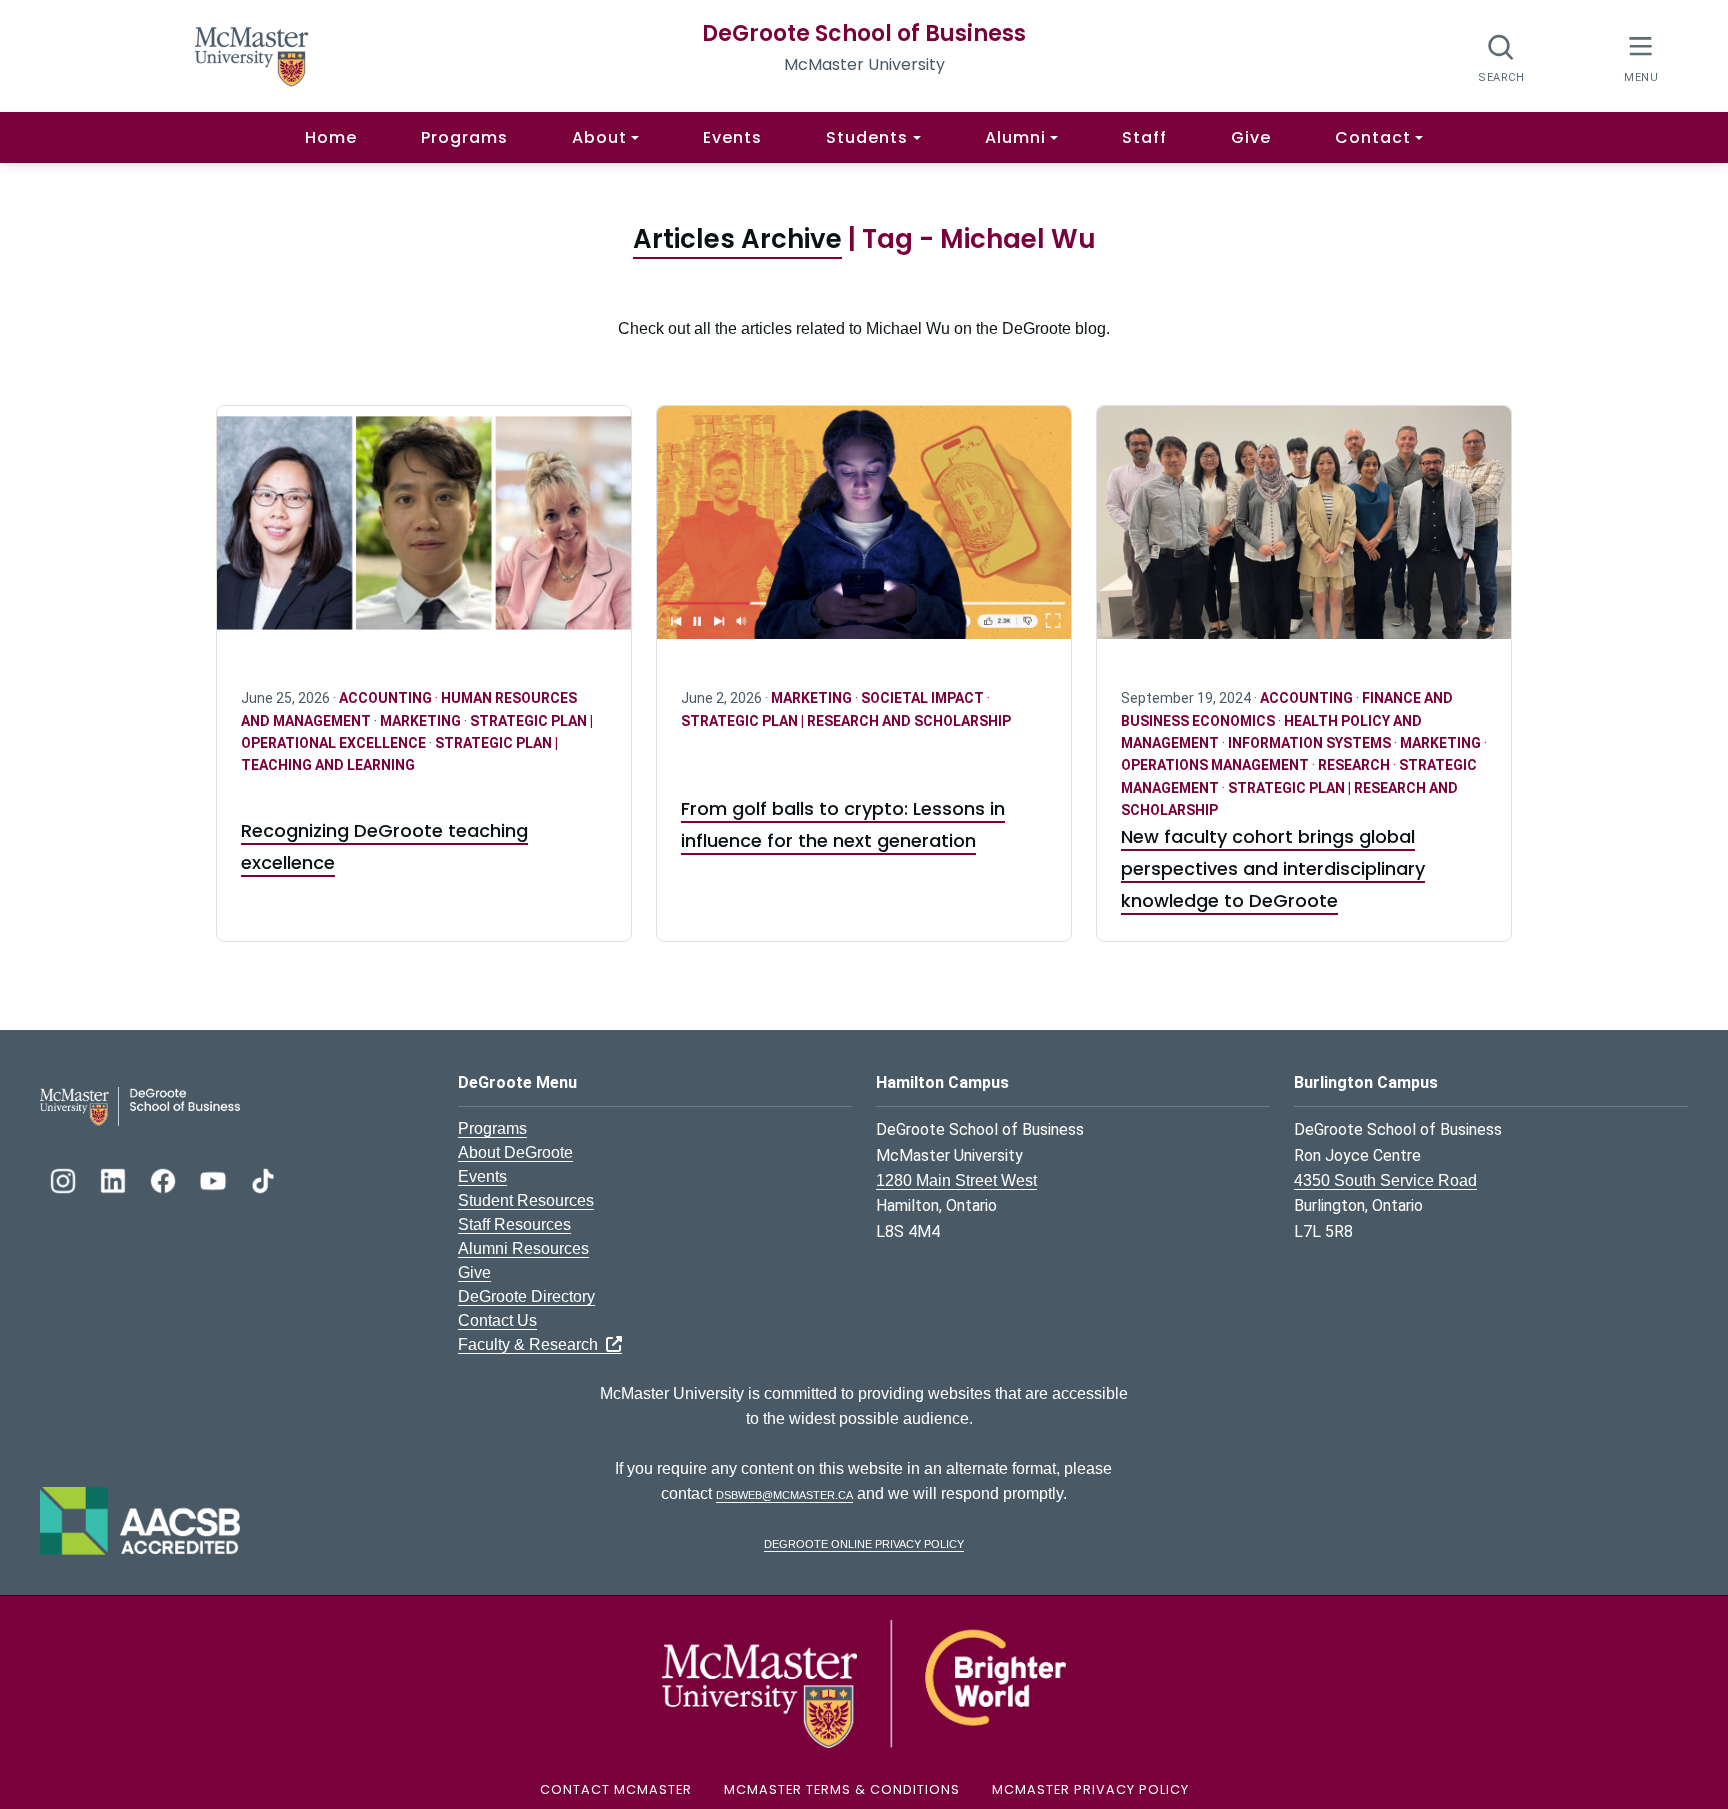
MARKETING (422, 721)
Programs (464, 137)
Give (1251, 137)
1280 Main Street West (956, 1180)
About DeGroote (515, 1152)
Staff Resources (514, 1224)
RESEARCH (1355, 765)
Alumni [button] (1015, 137)
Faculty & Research (532, 1344)
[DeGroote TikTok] (263, 1178)
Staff (1144, 137)
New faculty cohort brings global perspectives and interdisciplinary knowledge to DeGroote (1273, 868)
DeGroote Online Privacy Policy (864, 1542)
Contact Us (497, 1320)
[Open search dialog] (1501, 57)
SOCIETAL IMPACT (924, 698)
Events (732, 137)
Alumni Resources (523, 1248)
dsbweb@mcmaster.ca (784, 1493)
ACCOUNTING (387, 698)
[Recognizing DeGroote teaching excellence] (424, 534)
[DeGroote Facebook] (165, 1178)
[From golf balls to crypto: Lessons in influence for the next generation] (864, 534)
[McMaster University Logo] (864, 1682)
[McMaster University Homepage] (252, 54)
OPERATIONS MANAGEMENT (1216, 765)
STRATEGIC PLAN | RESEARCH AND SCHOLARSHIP (846, 721)
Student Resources (526, 1200)
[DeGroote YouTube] (215, 1178)
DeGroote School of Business (864, 33)
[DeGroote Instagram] (65, 1178)
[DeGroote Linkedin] (115, 1178)
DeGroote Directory (526, 1296)
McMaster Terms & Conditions (842, 1789)
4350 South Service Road (1385, 1180)
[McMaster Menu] (1640, 56)
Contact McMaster (616, 1789)
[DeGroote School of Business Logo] (140, 1105)
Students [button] (867, 137)
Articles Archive (737, 239)
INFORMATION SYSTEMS (1311, 743)
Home (331, 137)
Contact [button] (1373, 137)
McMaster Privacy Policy (1090, 1789)
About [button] (599, 137)
